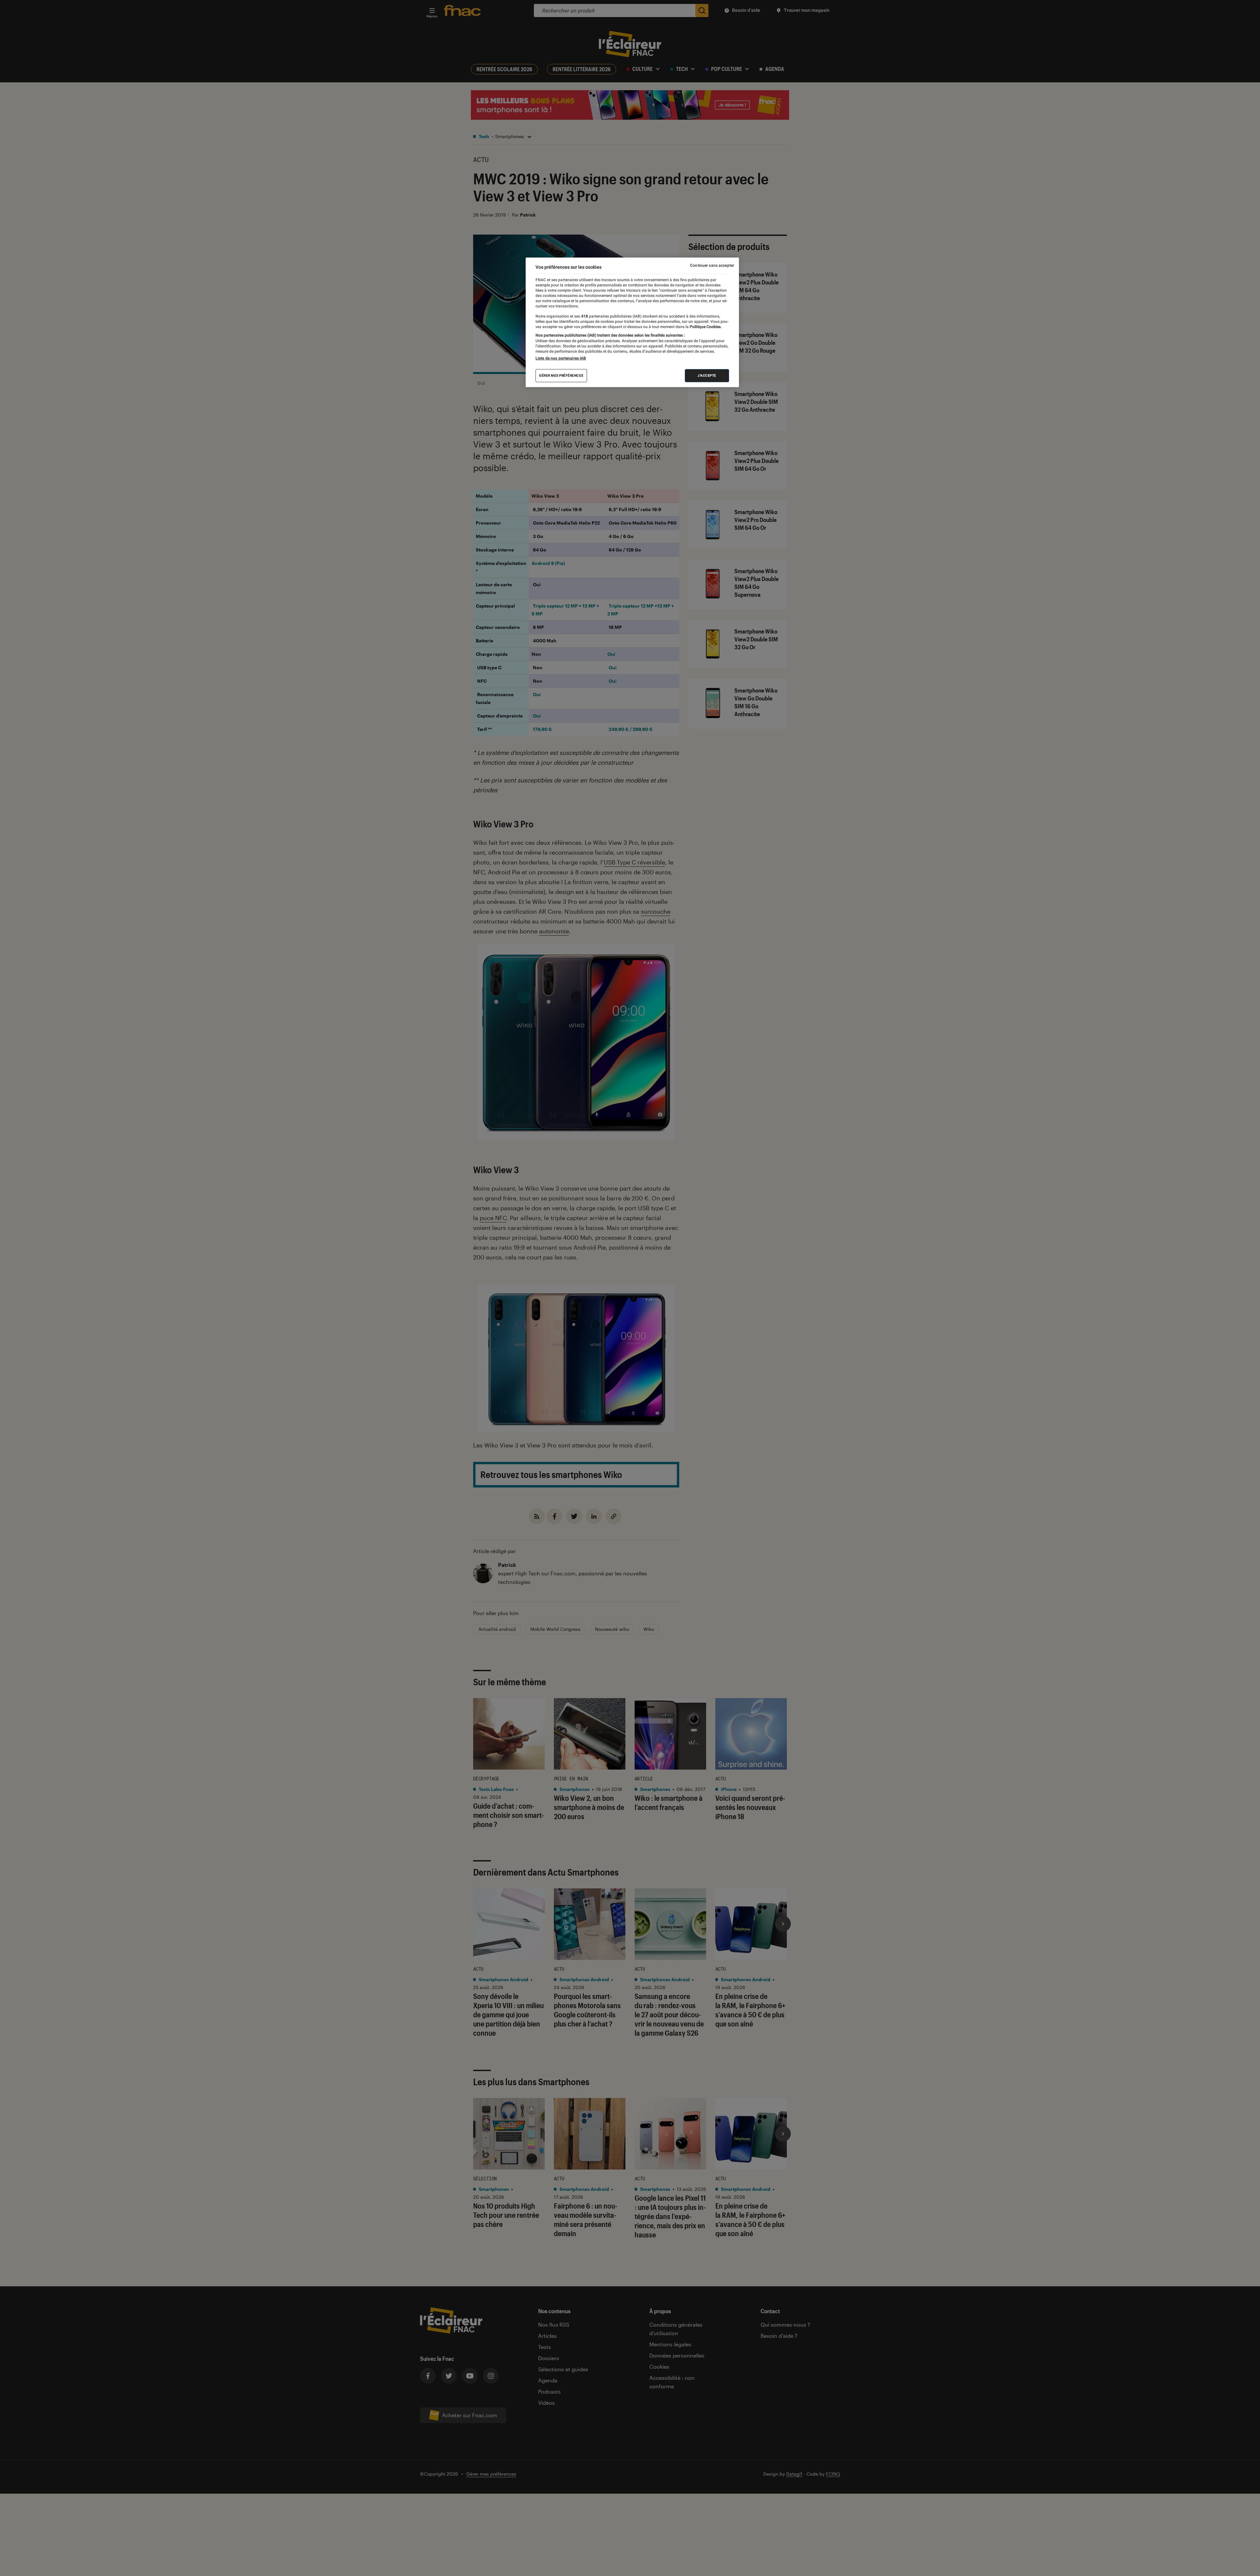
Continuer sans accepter (712, 265)
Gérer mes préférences (561, 375)
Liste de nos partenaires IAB (561, 358)
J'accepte (707, 375)
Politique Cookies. (705, 327)
